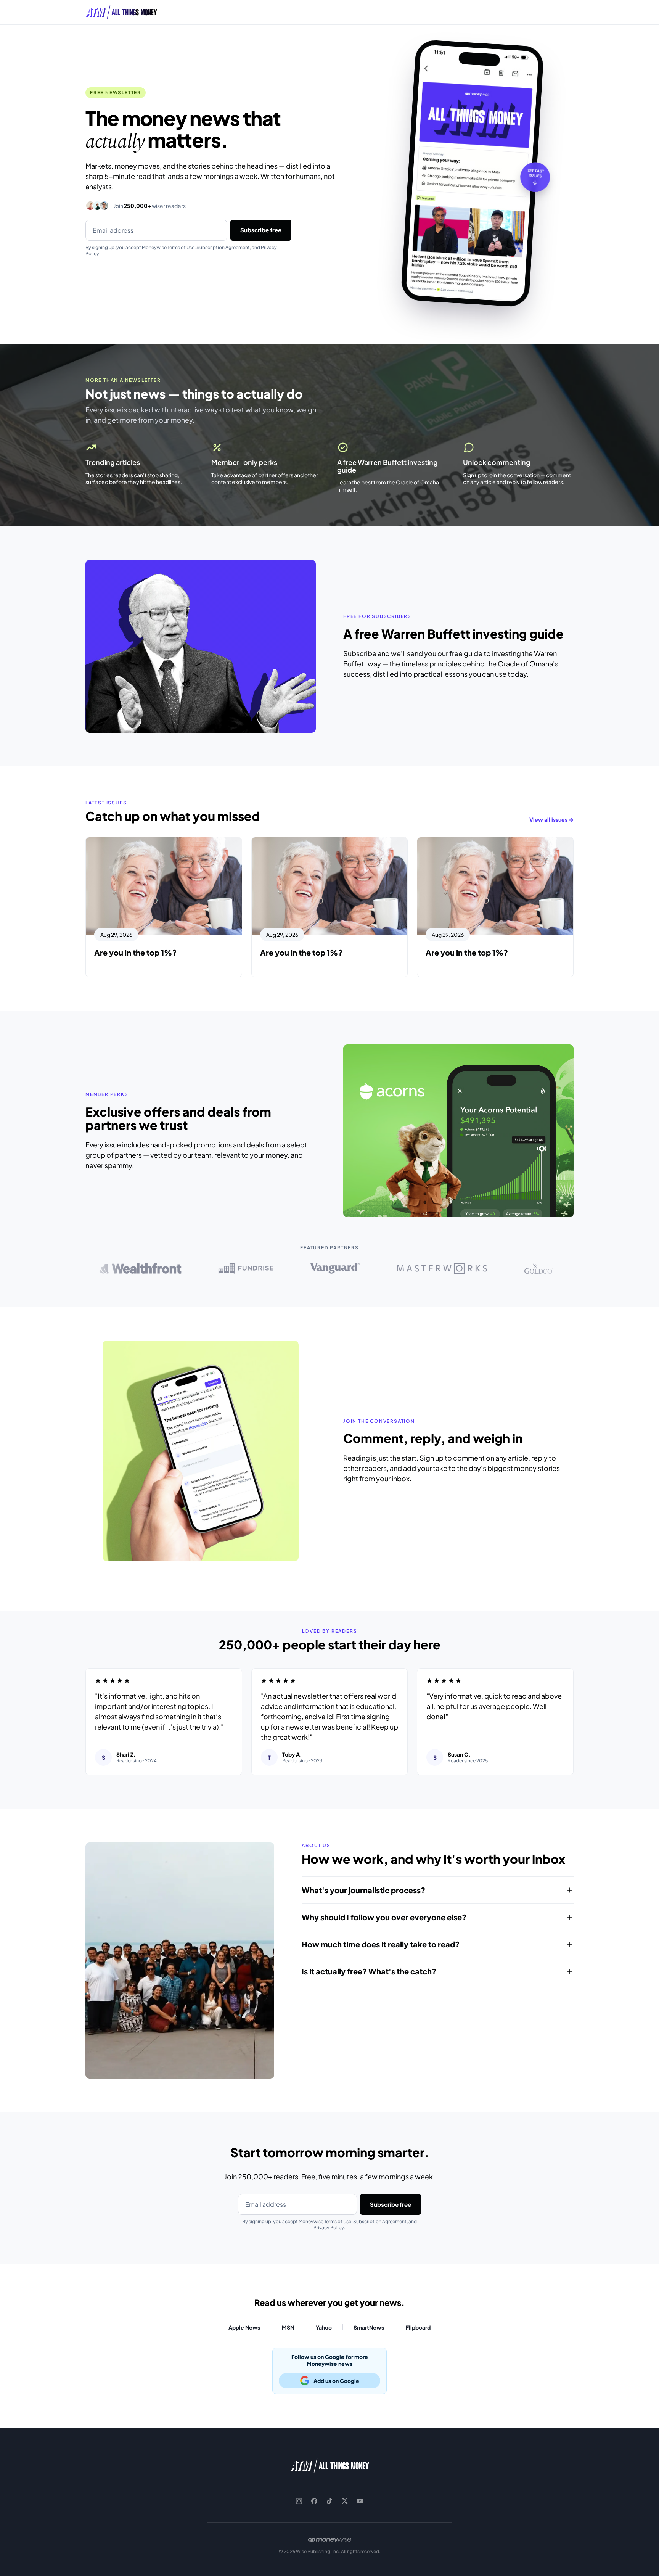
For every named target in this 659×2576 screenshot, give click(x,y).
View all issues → (551, 819)
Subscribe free (261, 230)
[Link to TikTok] (329, 2501)
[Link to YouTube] (360, 2501)
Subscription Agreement (223, 247)
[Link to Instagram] (299, 2501)
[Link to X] (345, 2501)
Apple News (244, 2327)
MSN (288, 2327)
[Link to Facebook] (314, 2501)
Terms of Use (181, 247)
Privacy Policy (329, 2228)
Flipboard (418, 2327)
